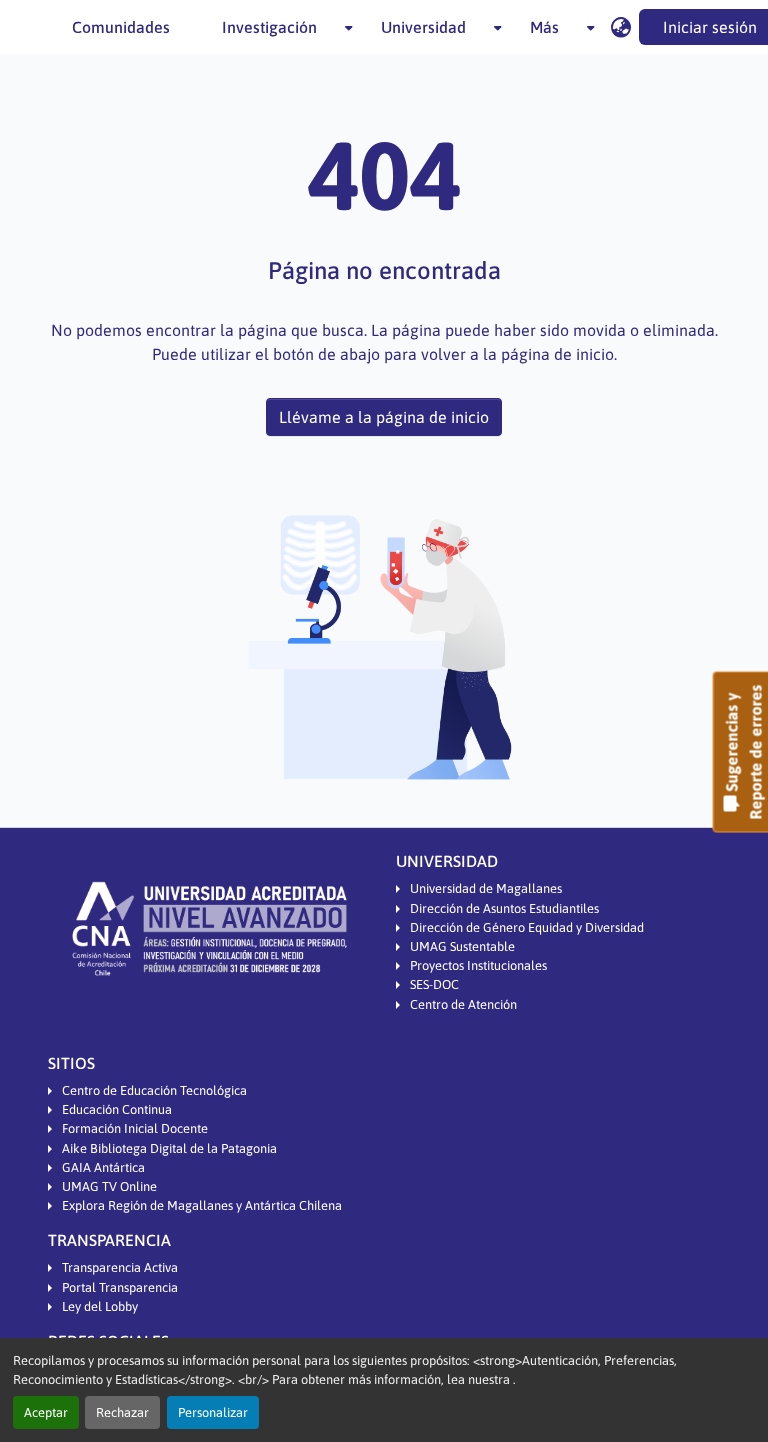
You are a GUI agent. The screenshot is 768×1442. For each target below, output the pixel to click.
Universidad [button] (423, 27)
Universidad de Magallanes (486, 888)
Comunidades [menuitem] (121, 27)
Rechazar (122, 1412)
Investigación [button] (269, 27)
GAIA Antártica (103, 1167)
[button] (620, 27)
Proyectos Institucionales (478, 965)
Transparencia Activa (120, 1267)
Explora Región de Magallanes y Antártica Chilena (202, 1205)
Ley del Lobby (100, 1306)
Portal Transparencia (120, 1287)
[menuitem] (275, 27)
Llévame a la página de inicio (384, 417)
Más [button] (544, 27)
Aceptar (46, 1412)
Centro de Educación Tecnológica (154, 1090)
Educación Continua (117, 1109)
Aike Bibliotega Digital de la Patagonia (169, 1148)
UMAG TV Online (109, 1186)
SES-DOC (434, 984)
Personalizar (213, 1412)
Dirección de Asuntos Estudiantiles (504, 908)
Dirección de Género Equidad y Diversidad (527, 927)
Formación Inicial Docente (135, 1128)
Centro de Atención (463, 1004)
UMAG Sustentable (462, 946)
